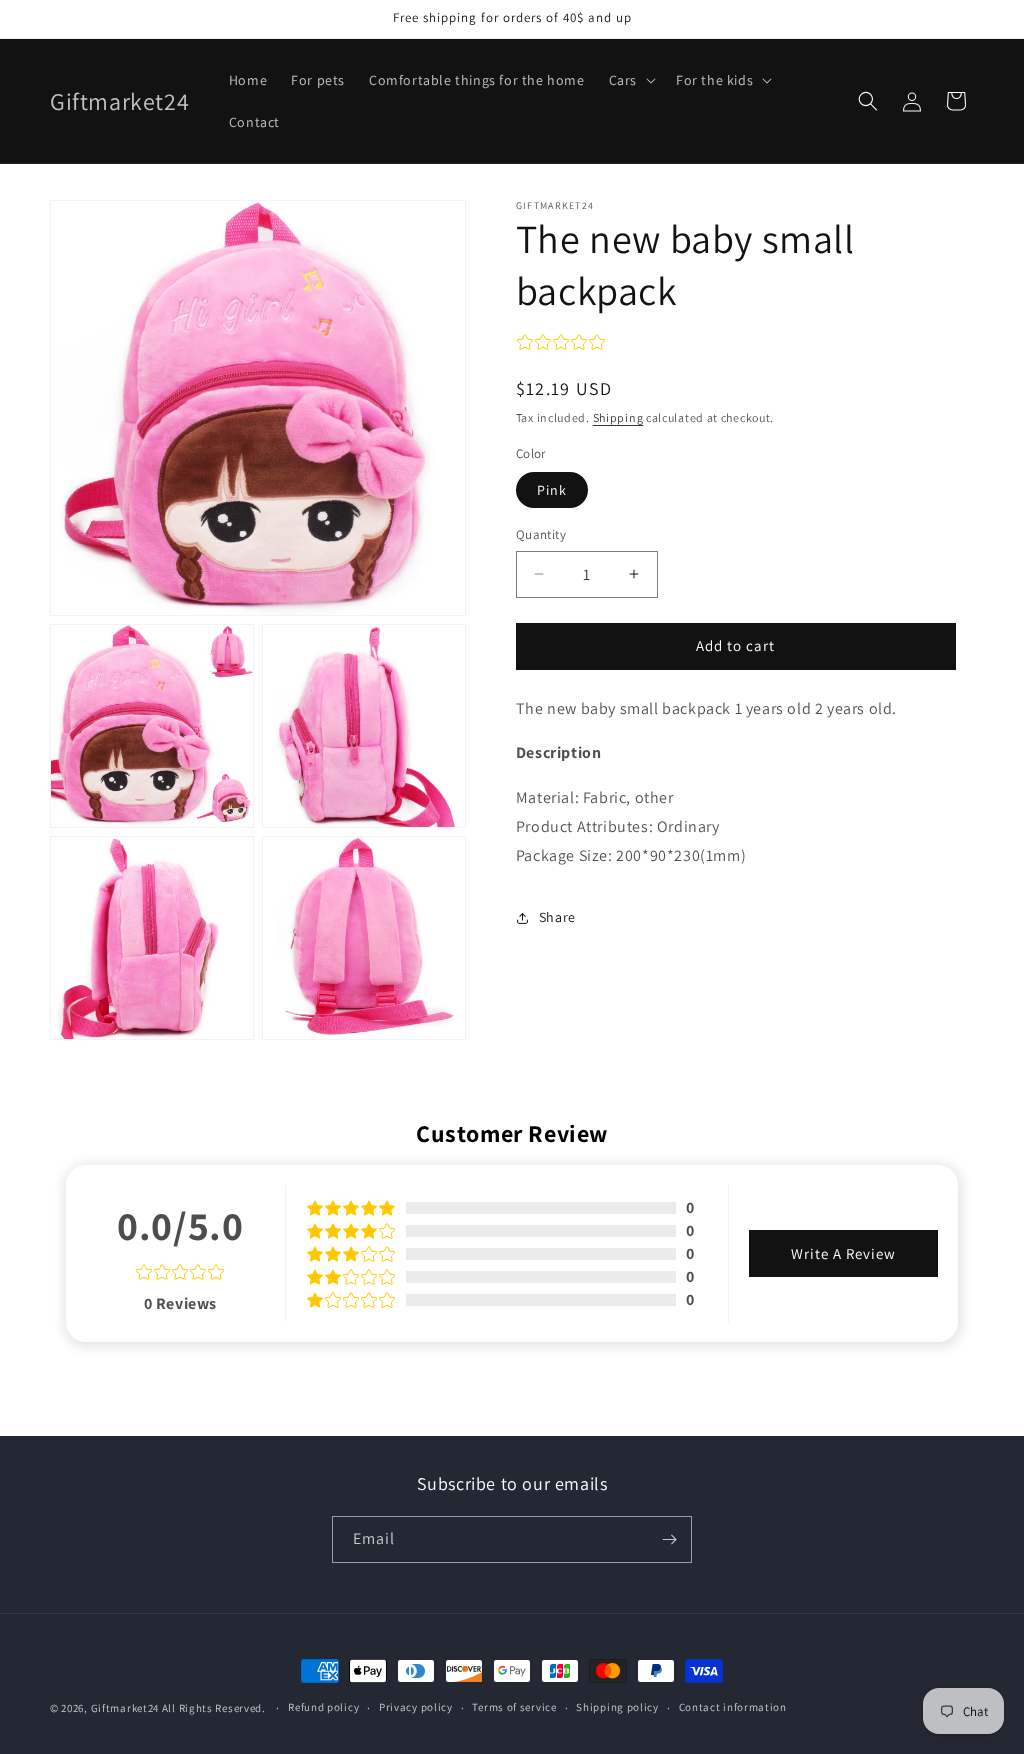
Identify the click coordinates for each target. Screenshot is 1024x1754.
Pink (552, 490)
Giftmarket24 (125, 1708)
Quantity (541, 534)
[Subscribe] (669, 1539)
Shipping (618, 417)
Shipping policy (617, 1707)
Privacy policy (416, 1707)
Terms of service (514, 1707)
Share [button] (557, 917)
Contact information (733, 1707)
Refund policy (323, 1707)
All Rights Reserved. (215, 1708)
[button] (630, 80)
